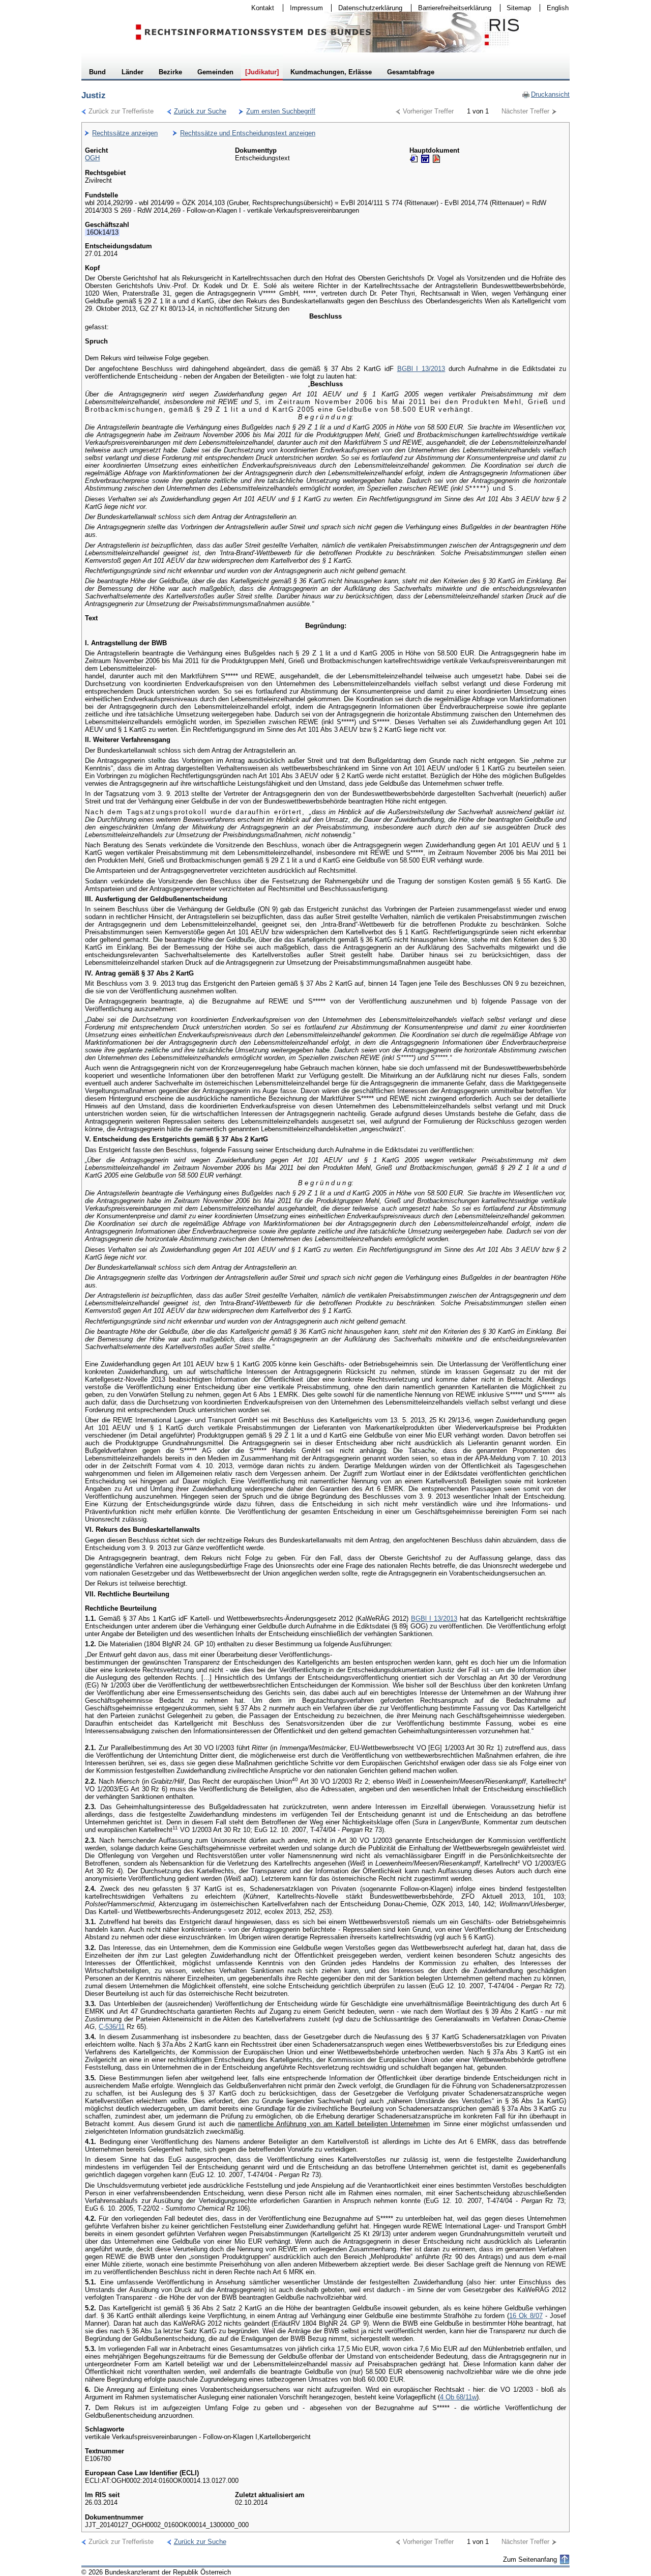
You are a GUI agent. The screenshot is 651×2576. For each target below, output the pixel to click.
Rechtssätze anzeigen (125, 133)
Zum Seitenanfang (530, 2559)
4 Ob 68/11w (458, 2397)
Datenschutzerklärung (367, 8)
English (558, 8)
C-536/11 (112, 2027)
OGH (92, 158)
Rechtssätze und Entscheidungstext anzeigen (248, 133)
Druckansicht (546, 94)
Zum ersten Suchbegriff (277, 111)
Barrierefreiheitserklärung (451, 8)
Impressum (303, 8)
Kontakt (259, 8)
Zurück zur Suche (197, 111)
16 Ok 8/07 (526, 2316)
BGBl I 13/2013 (421, 369)
